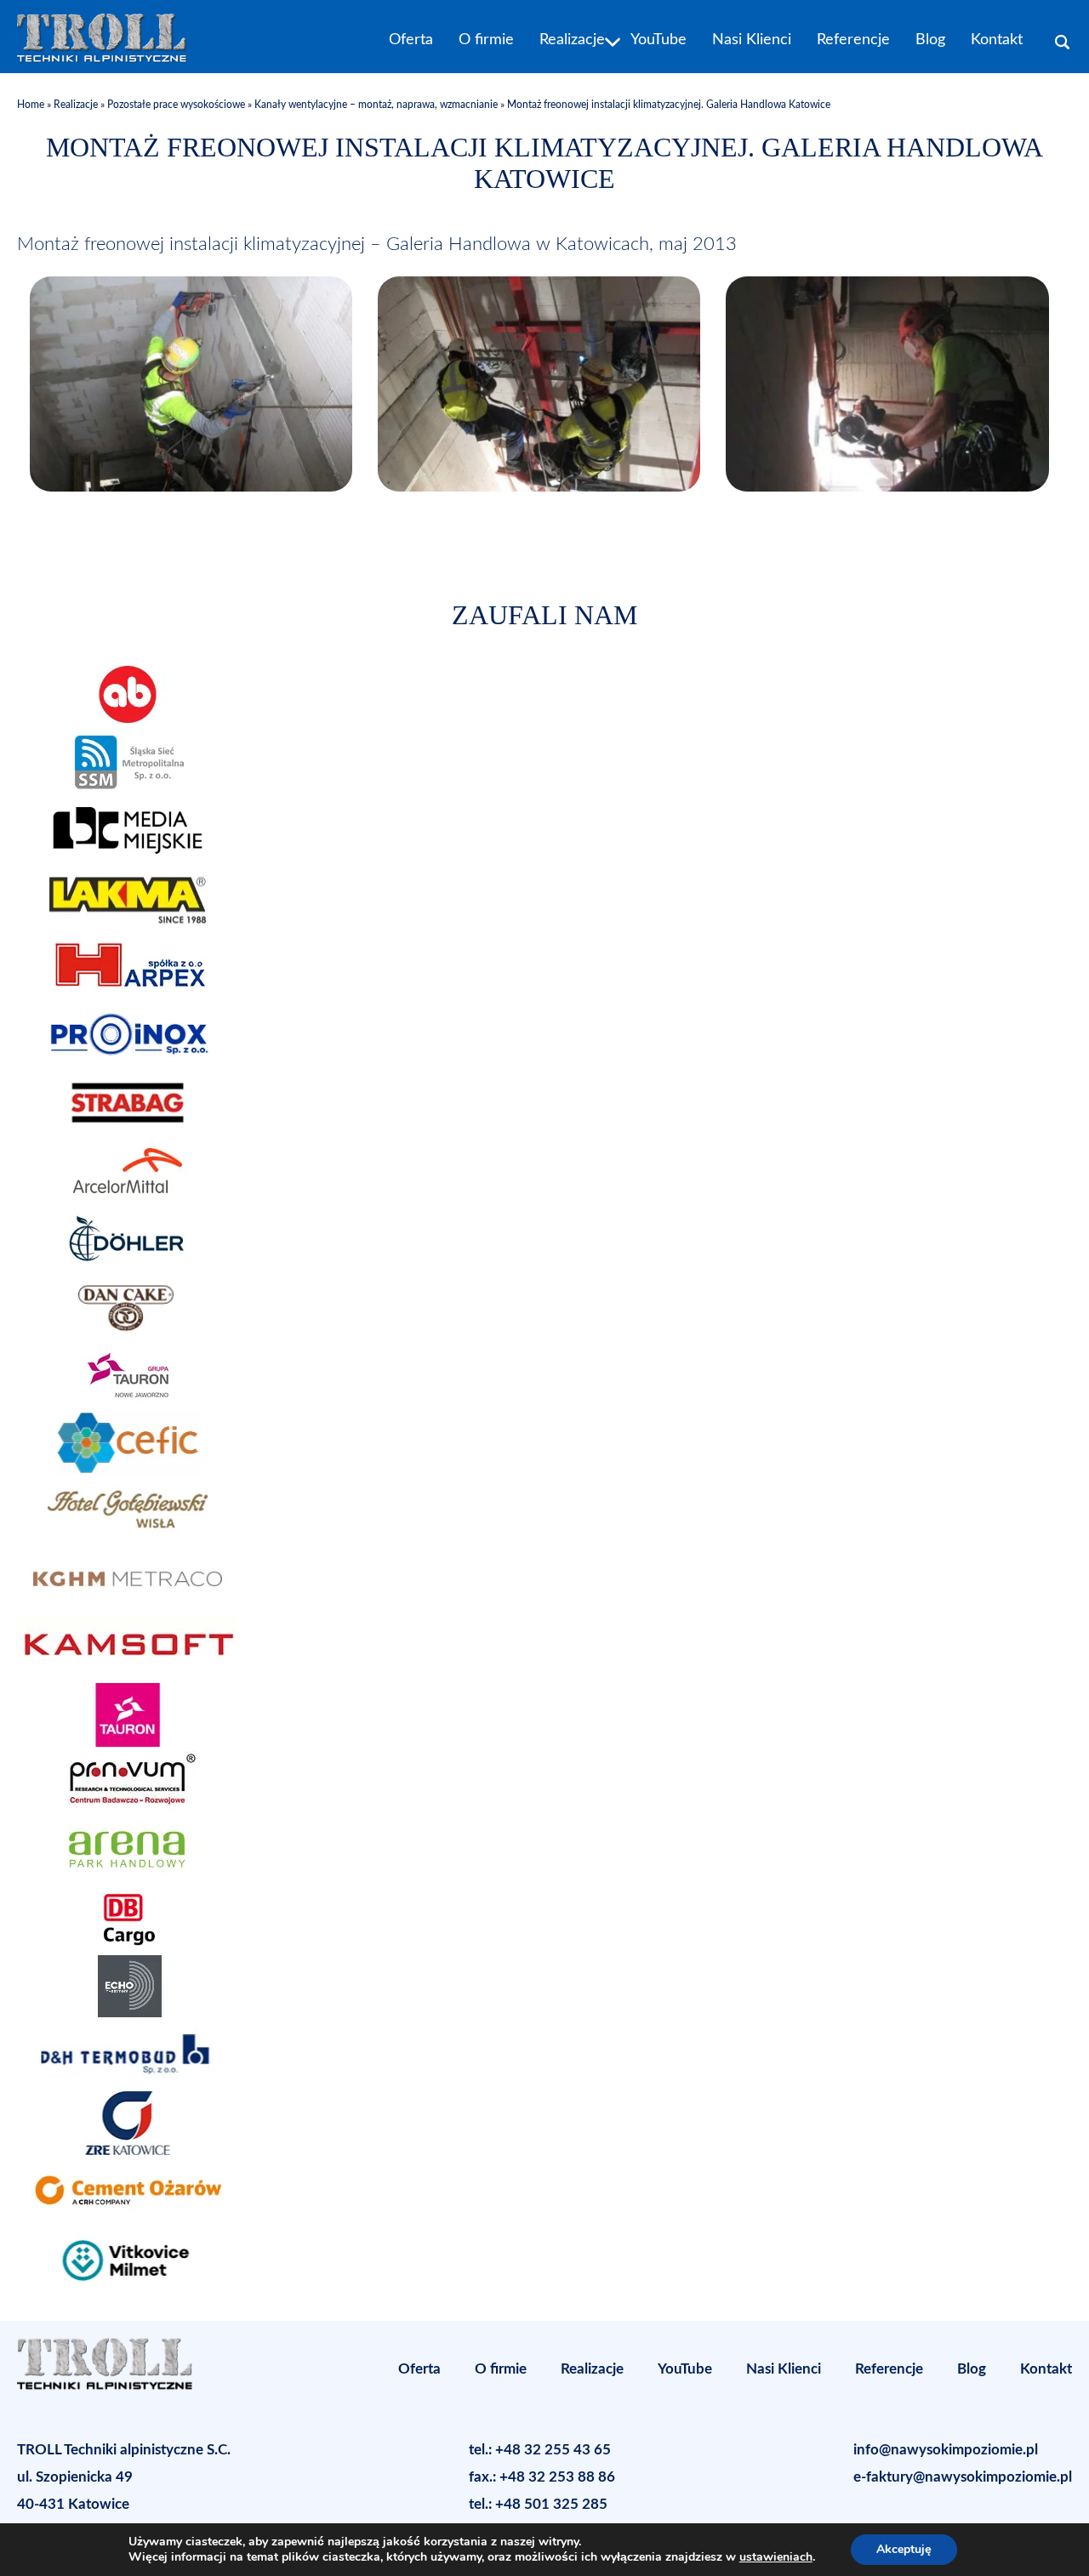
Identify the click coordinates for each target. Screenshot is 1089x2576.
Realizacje (572, 40)
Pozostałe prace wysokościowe (176, 105)
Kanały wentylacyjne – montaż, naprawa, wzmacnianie (376, 105)
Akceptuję (904, 2549)
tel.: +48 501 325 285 (538, 2504)
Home (32, 105)
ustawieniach (776, 2557)
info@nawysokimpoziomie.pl (946, 2450)
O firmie (486, 40)
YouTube (659, 40)
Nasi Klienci (752, 40)
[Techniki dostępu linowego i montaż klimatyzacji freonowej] (191, 486)
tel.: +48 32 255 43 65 (540, 2450)
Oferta (411, 40)
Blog (930, 40)
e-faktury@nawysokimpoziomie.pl (963, 2477)
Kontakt (997, 40)
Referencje (853, 40)
